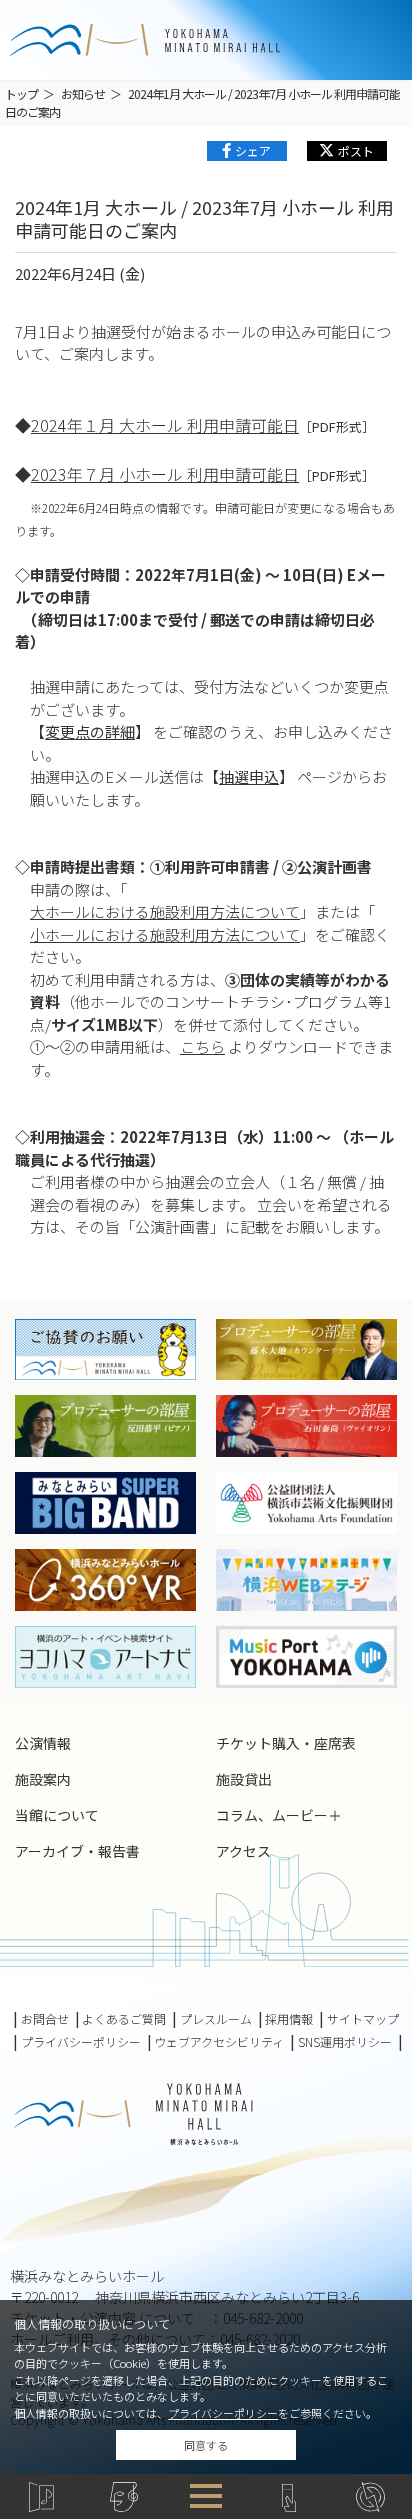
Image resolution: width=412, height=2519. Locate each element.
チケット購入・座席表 (286, 1743)
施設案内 (43, 1779)
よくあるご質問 (124, 2019)
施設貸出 (244, 1779)
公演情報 (43, 1743)
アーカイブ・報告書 (77, 1851)
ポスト (356, 150)
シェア (253, 150)
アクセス (243, 1851)
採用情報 (289, 2019)
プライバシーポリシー (223, 2413)
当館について (57, 1815)
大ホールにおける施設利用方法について (165, 911)
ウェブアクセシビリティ (219, 2042)
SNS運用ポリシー (345, 2042)
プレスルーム (216, 2019)
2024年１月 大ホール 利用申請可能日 (165, 425)
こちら (202, 1046)
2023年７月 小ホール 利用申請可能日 (165, 474)
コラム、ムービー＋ (279, 1815)
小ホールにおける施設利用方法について (165, 934)
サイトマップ (363, 2019)
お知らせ (83, 93)
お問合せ (45, 2019)
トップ (21, 93)
